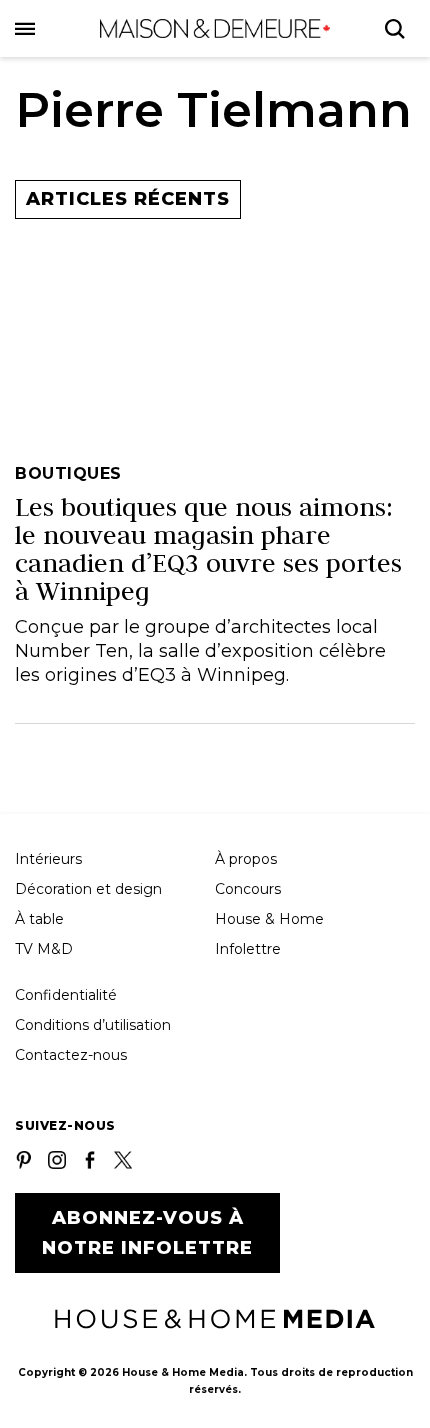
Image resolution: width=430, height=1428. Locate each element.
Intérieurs (48, 859)
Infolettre (248, 949)
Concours (248, 889)
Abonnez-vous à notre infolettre (147, 1233)
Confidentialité (66, 995)
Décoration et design (88, 889)
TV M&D (44, 949)
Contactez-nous (71, 1055)
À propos (246, 859)
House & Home (269, 919)
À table (39, 919)
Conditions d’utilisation (93, 1025)
